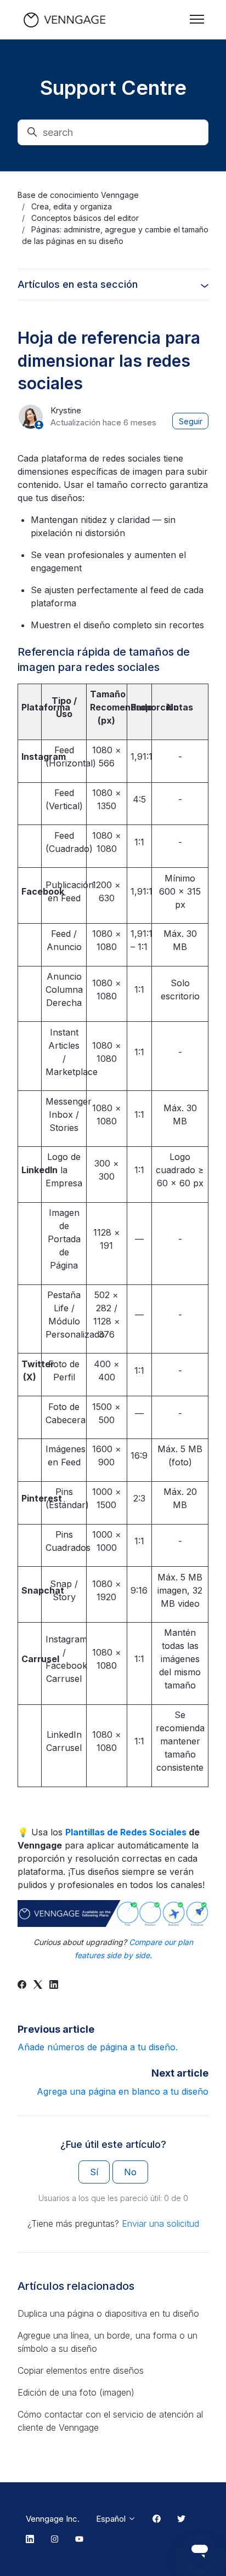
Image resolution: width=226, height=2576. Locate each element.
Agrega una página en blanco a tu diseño (123, 2091)
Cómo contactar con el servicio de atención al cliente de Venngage (110, 2421)
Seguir (191, 421)
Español (112, 2519)
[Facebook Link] (157, 2519)
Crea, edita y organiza (72, 206)
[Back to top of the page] (21, 2555)
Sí (94, 2172)
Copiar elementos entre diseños (81, 2370)
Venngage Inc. (53, 2519)
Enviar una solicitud (160, 2224)
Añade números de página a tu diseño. (98, 2047)
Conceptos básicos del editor (85, 218)
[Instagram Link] (55, 2540)
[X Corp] (38, 1986)
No (130, 2172)
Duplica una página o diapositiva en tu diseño (108, 2313)
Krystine (66, 410)
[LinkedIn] (54, 1986)
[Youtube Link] (79, 2540)
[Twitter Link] (181, 2519)
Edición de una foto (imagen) (76, 2392)
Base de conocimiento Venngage (78, 195)
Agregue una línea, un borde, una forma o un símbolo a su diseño (108, 2342)
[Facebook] (22, 1986)
